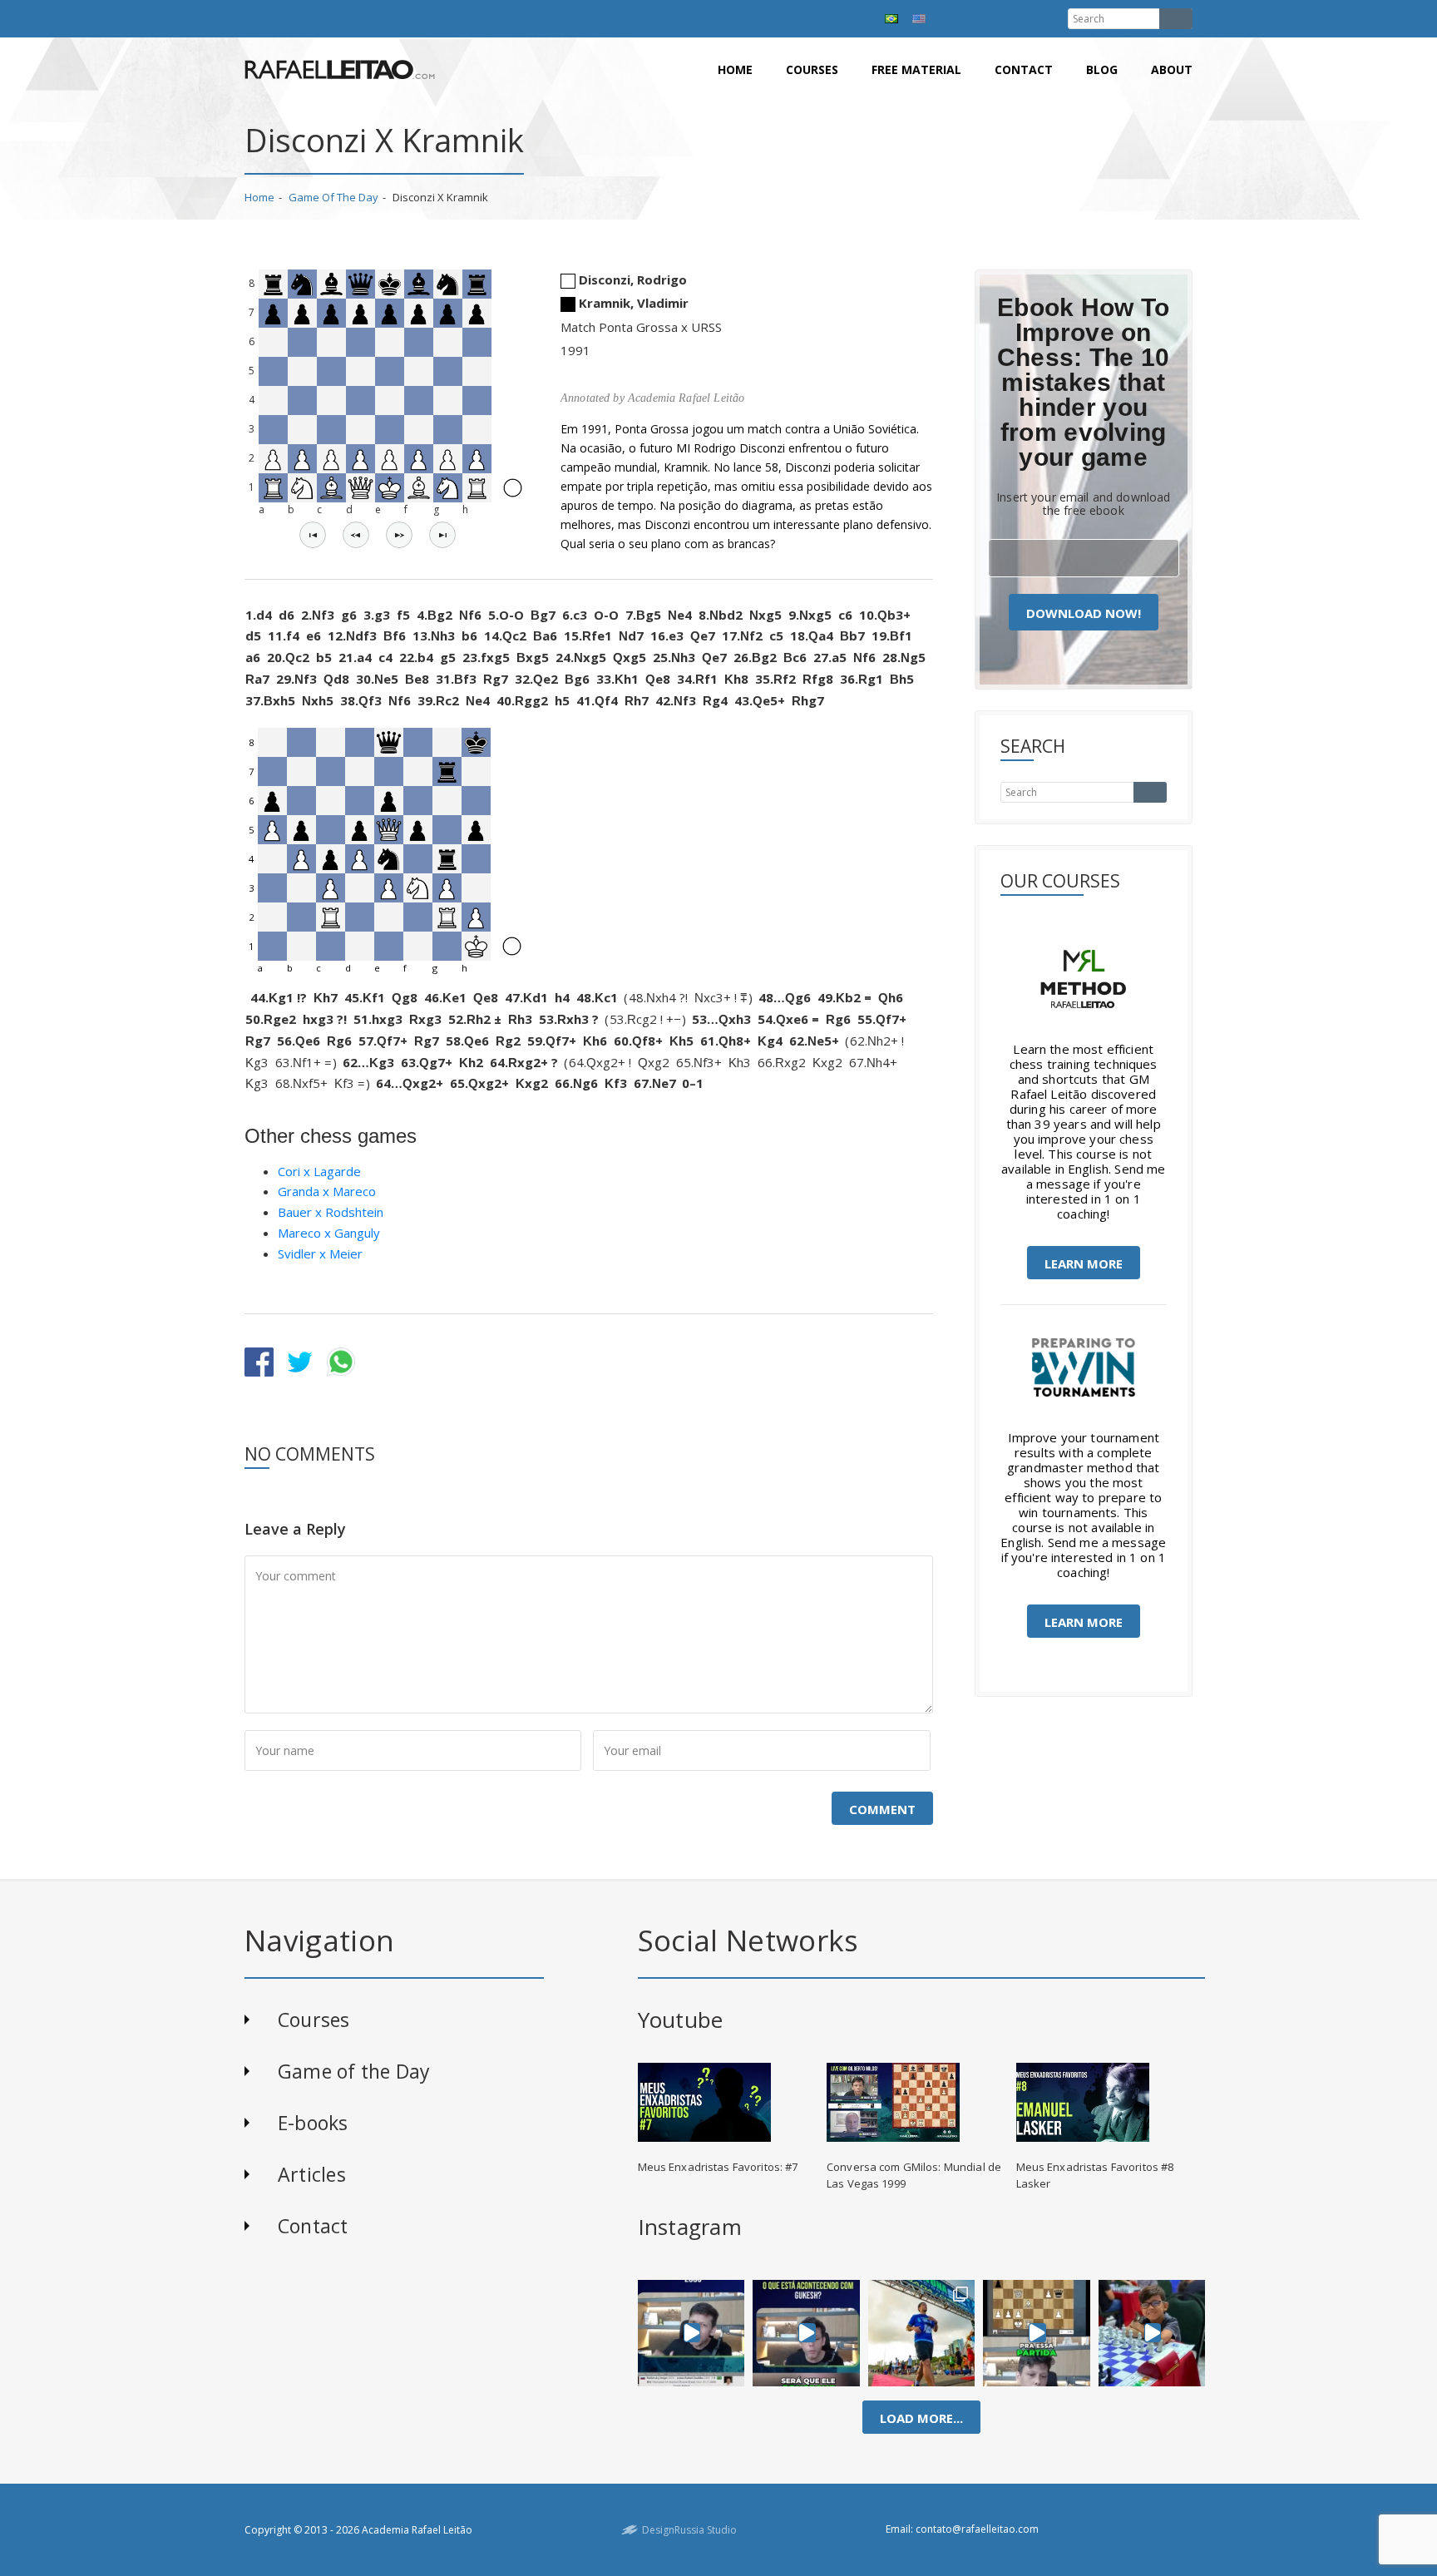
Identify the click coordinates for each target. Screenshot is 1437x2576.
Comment (882, 1809)
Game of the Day (333, 197)
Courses (812, 69)
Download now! (1084, 613)
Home (735, 69)
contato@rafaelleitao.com (977, 2529)
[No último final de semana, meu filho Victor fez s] (1152, 2333)
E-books (313, 2123)
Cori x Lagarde (319, 1171)
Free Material (916, 69)
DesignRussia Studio (689, 2530)
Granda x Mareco (327, 1191)
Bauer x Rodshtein (331, 1212)
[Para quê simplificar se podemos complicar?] (1037, 2333)
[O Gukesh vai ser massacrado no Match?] (806, 2333)
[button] (313, 535)
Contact (1024, 69)
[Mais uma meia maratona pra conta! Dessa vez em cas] (922, 2333)
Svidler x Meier (320, 1253)
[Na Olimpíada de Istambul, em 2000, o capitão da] (691, 2333)
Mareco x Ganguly (329, 1233)
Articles (312, 2174)
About (1172, 69)
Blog (1102, 69)
